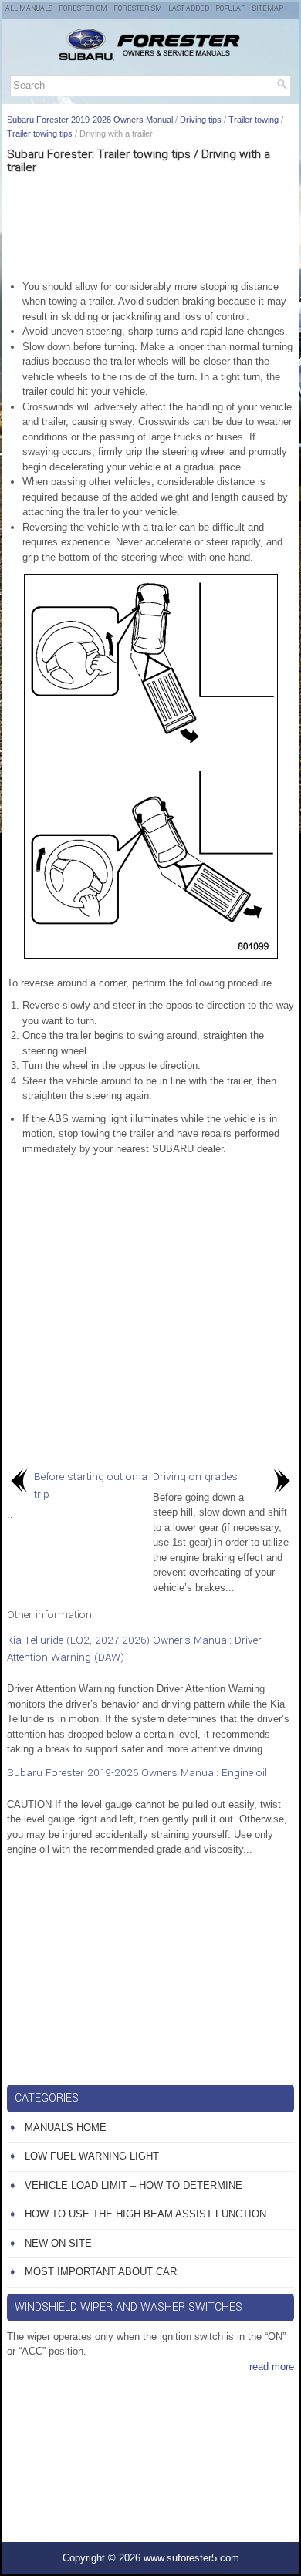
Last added (189, 9)
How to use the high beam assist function (145, 2214)
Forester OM (83, 9)
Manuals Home (66, 2128)
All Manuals (29, 9)
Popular (231, 9)
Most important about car (101, 2272)
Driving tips (201, 120)
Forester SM (138, 9)
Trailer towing (254, 120)
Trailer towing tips (40, 133)
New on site (58, 2243)
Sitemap (268, 9)
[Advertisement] (150, 225)
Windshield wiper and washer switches (129, 2307)
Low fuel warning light (92, 2156)
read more (272, 2367)
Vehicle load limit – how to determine (134, 2185)
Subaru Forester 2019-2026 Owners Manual (90, 120)
